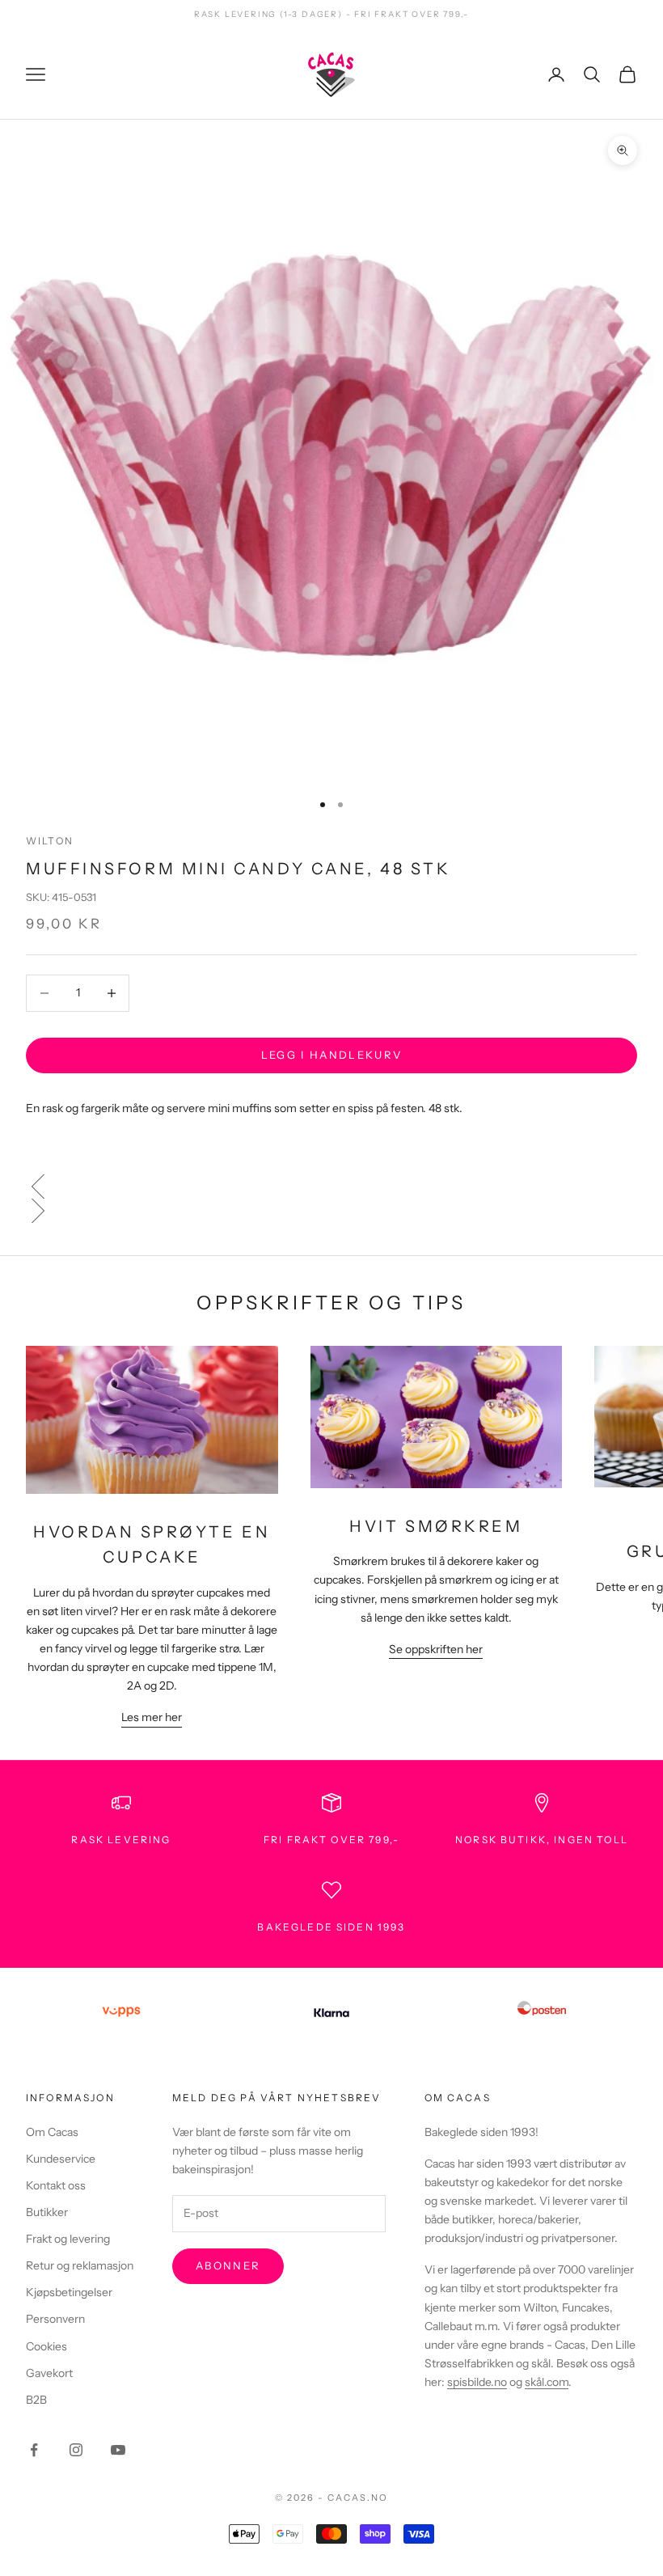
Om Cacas (52, 2132)
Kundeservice (61, 2159)
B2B (36, 2400)
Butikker (47, 2212)
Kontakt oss (56, 2185)
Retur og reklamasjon (80, 2265)
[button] (331, 1186)
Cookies (46, 2346)
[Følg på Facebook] (34, 2450)
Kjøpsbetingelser (69, 2292)
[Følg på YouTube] (118, 2450)
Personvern (55, 2319)
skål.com (547, 2382)
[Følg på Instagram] (76, 2450)
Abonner (228, 2265)
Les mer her (152, 1717)
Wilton (50, 841)
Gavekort (49, 2373)
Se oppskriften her (436, 1649)
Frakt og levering (68, 2239)
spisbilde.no (477, 2382)
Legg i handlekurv (332, 1055)
